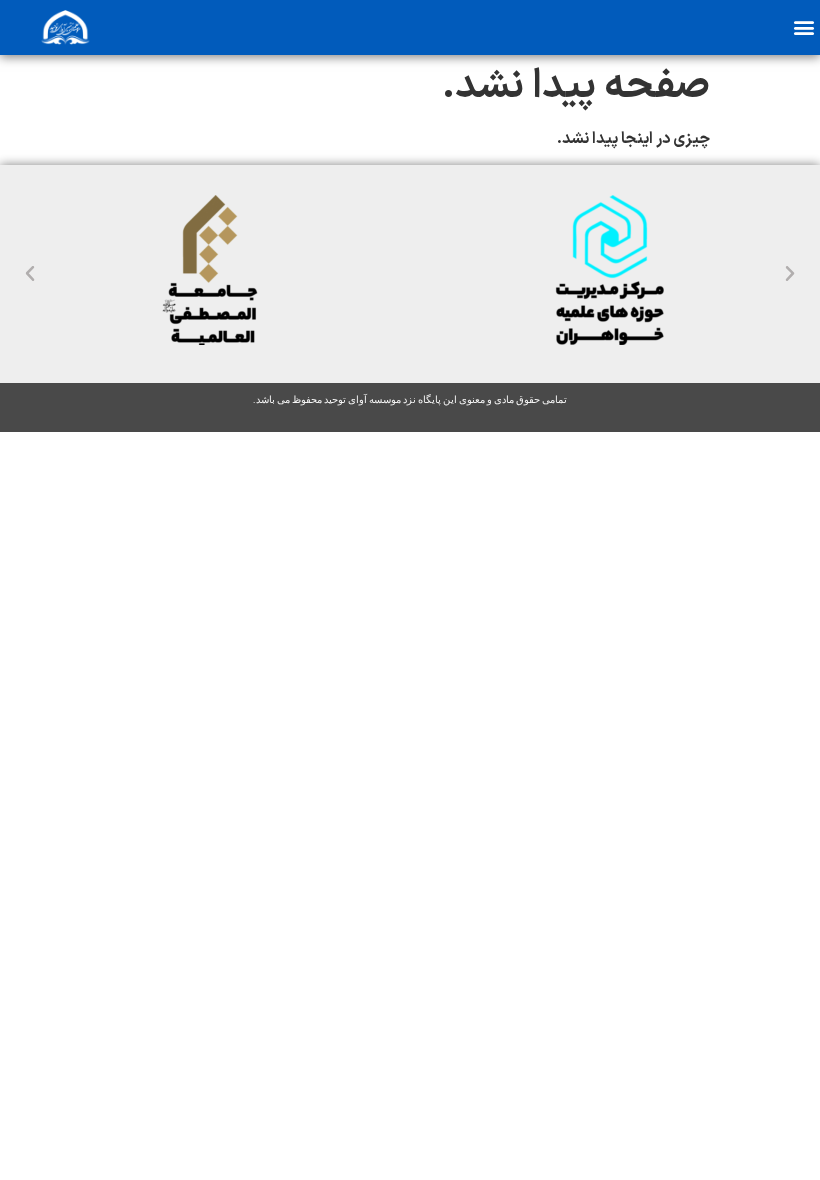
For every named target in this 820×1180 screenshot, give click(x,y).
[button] (803, 26)
